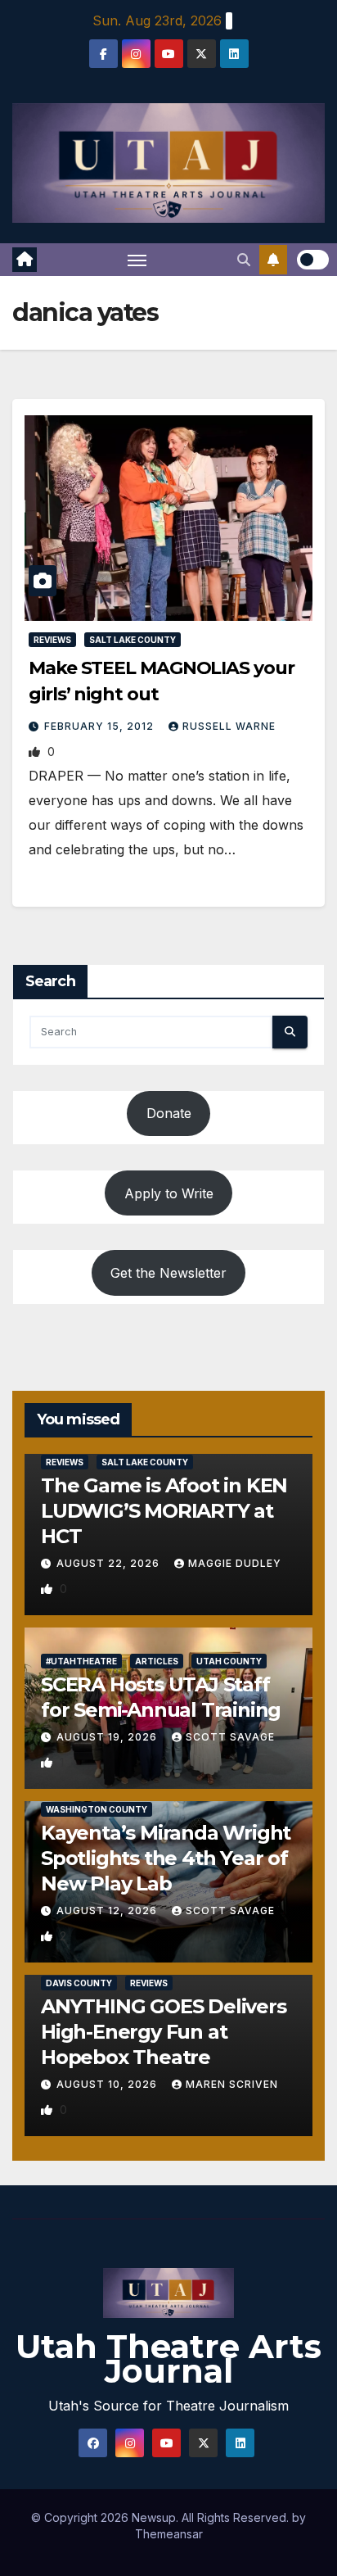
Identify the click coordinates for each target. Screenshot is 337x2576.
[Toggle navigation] (137, 260)
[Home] (25, 260)
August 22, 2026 (110, 1563)
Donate (169, 1113)
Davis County (79, 1983)
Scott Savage (230, 1737)
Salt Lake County (133, 640)
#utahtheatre (81, 1661)
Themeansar (169, 2534)
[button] (244, 260)
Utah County (229, 1661)
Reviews (52, 640)
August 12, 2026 (108, 1910)
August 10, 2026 (108, 2084)
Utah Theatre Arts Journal (168, 2359)
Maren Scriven (232, 2084)
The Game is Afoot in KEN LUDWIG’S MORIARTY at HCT (164, 1511)
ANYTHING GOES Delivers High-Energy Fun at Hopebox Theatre (164, 2032)
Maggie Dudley (235, 1563)
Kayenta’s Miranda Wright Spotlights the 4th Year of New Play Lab (166, 1858)
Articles (157, 1661)
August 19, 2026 (108, 1737)
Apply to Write (169, 1193)
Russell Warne (229, 726)
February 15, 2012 (101, 726)
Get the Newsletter (168, 1273)
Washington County (97, 1809)
